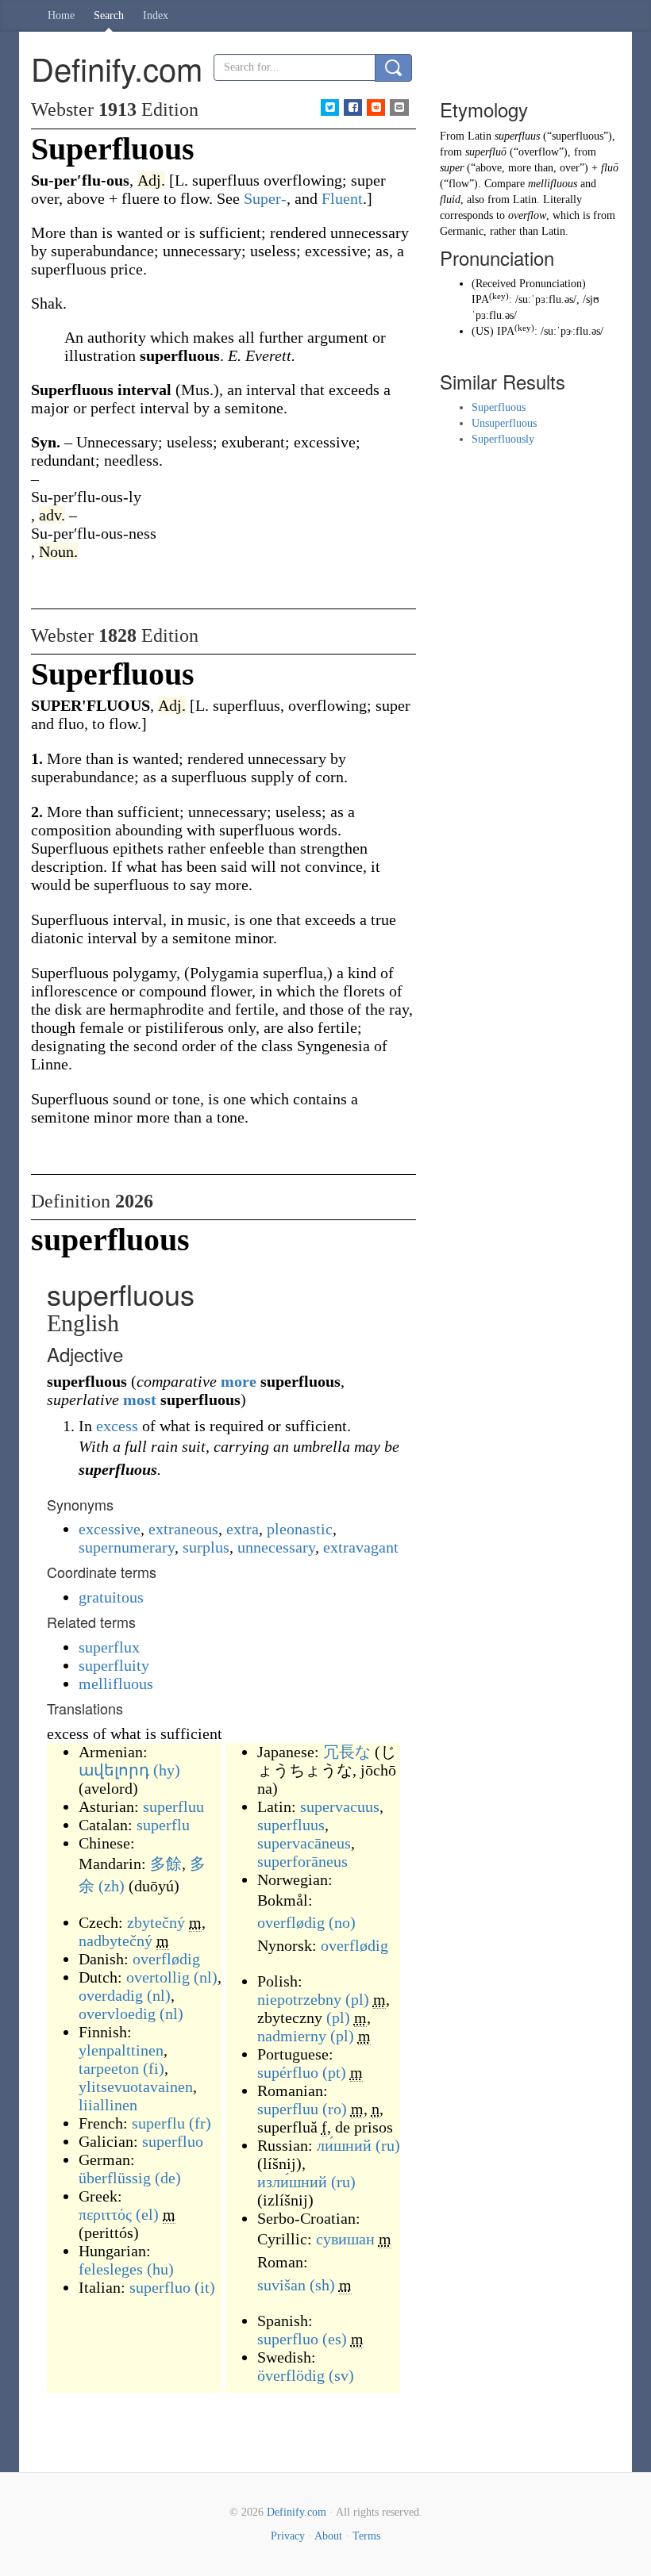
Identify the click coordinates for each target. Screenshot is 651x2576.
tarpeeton (109, 2068)
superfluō (486, 152)
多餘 (166, 1864)
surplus (206, 1547)
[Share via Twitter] (330, 107)
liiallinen (108, 2105)
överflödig (291, 2375)
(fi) (154, 2068)
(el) (147, 2214)
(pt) (334, 2072)
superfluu (173, 1806)
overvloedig (117, 2014)
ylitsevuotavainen (136, 2087)
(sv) (341, 2375)
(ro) (335, 2109)
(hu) (160, 2269)
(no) (342, 1922)
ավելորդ (114, 1770)
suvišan (281, 2285)
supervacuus (340, 1806)
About (328, 2536)
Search (109, 15)
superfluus (291, 1825)
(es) (335, 2339)
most (140, 1399)
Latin (480, 136)
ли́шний (344, 2145)
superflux (109, 1647)
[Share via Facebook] (353, 107)
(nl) (206, 1977)
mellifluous (116, 1683)
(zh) (112, 1886)
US (483, 331)
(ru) (388, 2145)
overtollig (158, 1977)
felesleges (111, 2269)
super (452, 168)
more (239, 1381)
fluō (610, 168)
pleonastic (300, 1529)
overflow (527, 215)
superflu (163, 1825)
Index (156, 15)
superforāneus (302, 1861)
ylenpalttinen (121, 2050)
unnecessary (276, 1547)
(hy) (167, 1770)
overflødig (166, 1959)
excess (117, 1426)
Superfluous (499, 407)
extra (243, 1529)
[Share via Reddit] (376, 107)
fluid (450, 200)
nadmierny (292, 2036)
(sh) (322, 2285)
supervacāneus (304, 1843)
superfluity (114, 1665)
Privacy (288, 2536)
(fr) (200, 2123)
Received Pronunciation (529, 284)
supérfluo (288, 2072)
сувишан (345, 2239)
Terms (366, 2536)
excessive (110, 1529)
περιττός (105, 2214)
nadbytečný (116, 1941)
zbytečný (156, 1922)
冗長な (347, 1752)
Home (61, 15)
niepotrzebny (299, 1999)
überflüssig (115, 2178)
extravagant (361, 1547)
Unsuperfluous (504, 423)
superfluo (173, 2141)
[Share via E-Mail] (399, 107)
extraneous (183, 1529)
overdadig (111, 1995)
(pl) (357, 1999)
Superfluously (503, 439)
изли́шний (292, 2182)
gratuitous (111, 1597)
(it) (205, 2287)
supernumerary (127, 1547)
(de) (168, 2178)
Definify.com (297, 2512)
